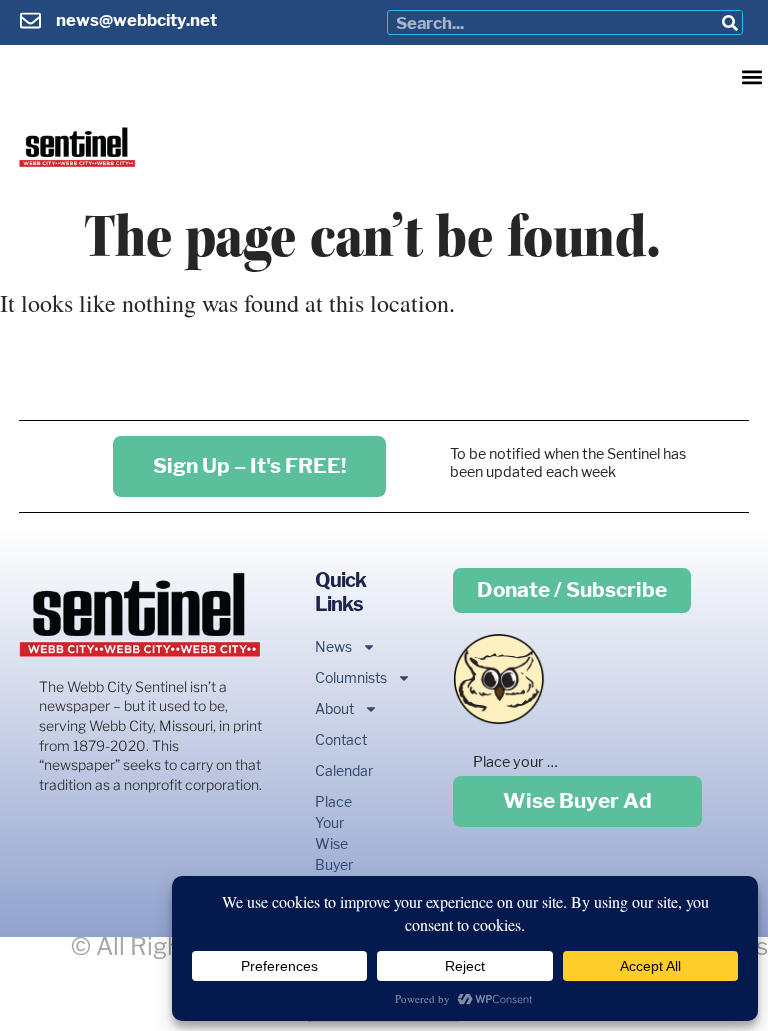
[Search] (729, 22)
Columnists (332, 677)
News (332, 646)
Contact (332, 739)
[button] (751, 76)
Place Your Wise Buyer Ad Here (332, 854)
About (332, 708)
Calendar (332, 770)
